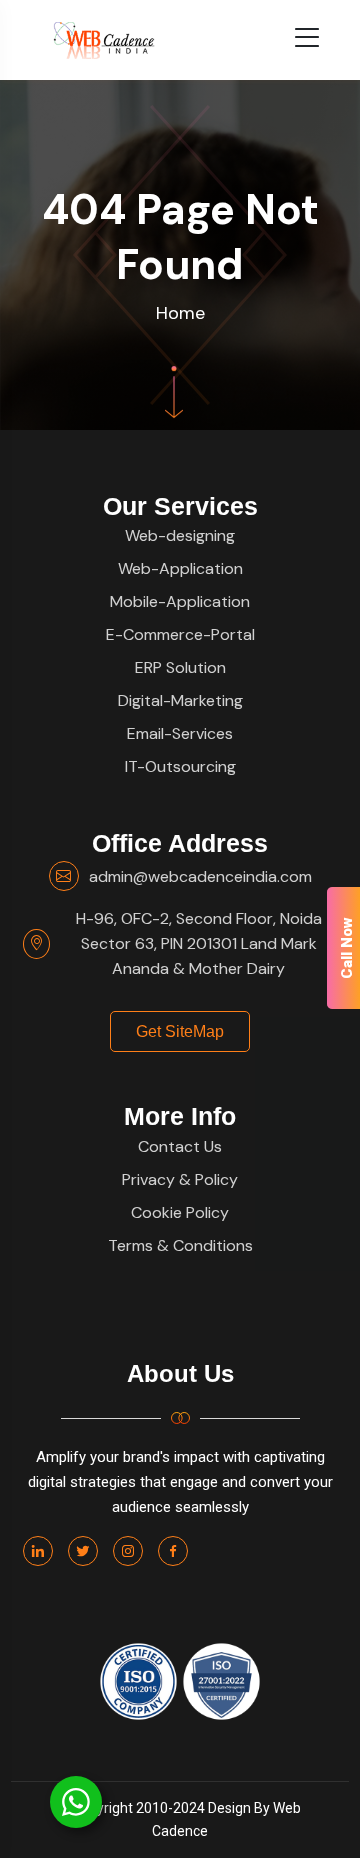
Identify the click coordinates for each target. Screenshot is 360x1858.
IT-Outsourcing (180, 766)
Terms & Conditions (180, 1245)
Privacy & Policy (180, 1179)
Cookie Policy (180, 1212)
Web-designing (180, 535)
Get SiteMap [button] (180, 1031)
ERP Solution (180, 667)
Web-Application (180, 568)
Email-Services (180, 733)
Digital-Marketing (180, 700)
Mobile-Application (180, 601)
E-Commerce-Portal (180, 634)
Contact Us (180, 1146)
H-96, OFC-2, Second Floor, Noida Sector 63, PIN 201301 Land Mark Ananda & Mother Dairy (199, 943)
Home (180, 313)
